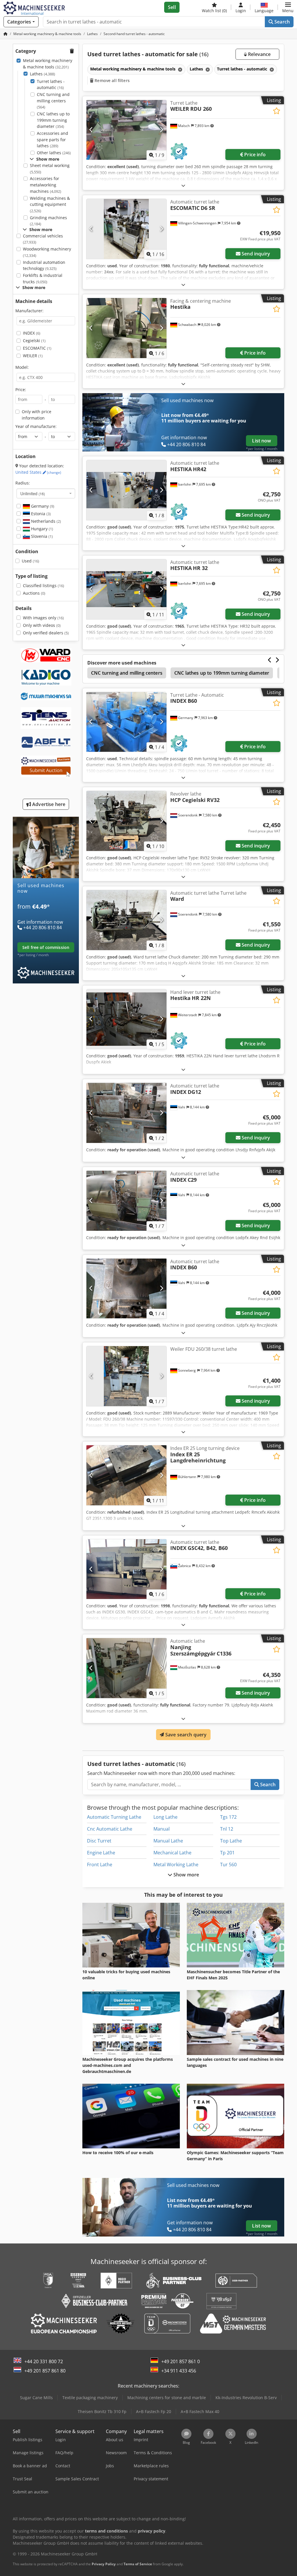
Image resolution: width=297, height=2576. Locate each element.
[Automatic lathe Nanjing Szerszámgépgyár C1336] (126, 1668)
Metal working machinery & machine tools (48, 64)
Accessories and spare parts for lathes (52, 139)
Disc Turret (99, 1841)
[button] (288, 7)
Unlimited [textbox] (33, 493)
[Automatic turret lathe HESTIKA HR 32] (126, 589)
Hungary (41, 529)
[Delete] (180, 69)
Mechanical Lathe (172, 1853)
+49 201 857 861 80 (45, 2371)
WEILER (33, 356)
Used (30, 561)
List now (261, 441)
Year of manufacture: (36, 426)
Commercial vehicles (43, 239)
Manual (162, 1829)
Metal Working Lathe (176, 1865)
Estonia (40, 514)
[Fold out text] (183, 185)
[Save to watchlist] (277, 111)
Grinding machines (48, 221)
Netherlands (45, 521)
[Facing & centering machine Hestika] (126, 328)
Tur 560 (228, 1865)
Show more (186, 1875)
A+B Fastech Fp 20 (154, 2411)
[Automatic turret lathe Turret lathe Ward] (126, 920)
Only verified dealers (46, 633)
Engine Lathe (101, 1853)
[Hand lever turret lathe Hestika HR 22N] (126, 1019)
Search (281, 22)
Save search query (185, 1735)
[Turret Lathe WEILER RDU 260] (126, 130)
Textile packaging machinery (90, 2398)
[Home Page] (6, 34)
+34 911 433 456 (179, 2371)
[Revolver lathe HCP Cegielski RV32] (126, 821)
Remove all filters (112, 80)
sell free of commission (46, 947)
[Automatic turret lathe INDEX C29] (126, 1201)
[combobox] (46, 493)
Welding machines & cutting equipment (50, 204)
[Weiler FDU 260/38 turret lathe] (126, 1376)
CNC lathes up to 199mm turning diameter (53, 120)
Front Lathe (100, 1865)
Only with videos (42, 625)
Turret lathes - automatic (51, 85)
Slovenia (41, 536)
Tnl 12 (227, 1829)
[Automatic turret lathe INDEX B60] (126, 1289)
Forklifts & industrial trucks (43, 278)
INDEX (32, 333)
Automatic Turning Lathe (114, 1817)
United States (38, 472)
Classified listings (44, 586)
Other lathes (54, 153)
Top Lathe (231, 1841)
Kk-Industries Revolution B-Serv (246, 2398)
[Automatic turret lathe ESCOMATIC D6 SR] (126, 229)
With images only (43, 618)
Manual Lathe (168, 1841)
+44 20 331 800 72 (44, 2361)
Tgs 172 (228, 1817)
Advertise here (48, 804)
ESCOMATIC (37, 348)
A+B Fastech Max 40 (200, 2411)
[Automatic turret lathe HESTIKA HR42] (126, 490)
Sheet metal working (50, 169)
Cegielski (34, 341)
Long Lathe (165, 1817)
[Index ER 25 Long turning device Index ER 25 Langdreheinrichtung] (126, 1475)
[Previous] (91, 130)
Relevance (259, 54)
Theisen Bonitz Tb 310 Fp (102, 2411)
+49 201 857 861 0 (181, 2361)
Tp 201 (227, 1853)
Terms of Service (138, 2564)
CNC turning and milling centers (53, 101)
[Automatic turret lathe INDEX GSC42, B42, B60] (126, 1569)
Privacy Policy (104, 2564)
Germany (42, 506)
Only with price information (37, 415)
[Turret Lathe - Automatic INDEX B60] (126, 722)
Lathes (42, 74)
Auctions (34, 593)
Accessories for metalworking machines (46, 185)
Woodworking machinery (47, 252)
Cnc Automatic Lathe (110, 1829)
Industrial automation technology (44, 265)
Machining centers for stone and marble (167, 2398)
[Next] (161, 130)
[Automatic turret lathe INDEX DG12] (126, 1113)
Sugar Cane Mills (36, 2398)
